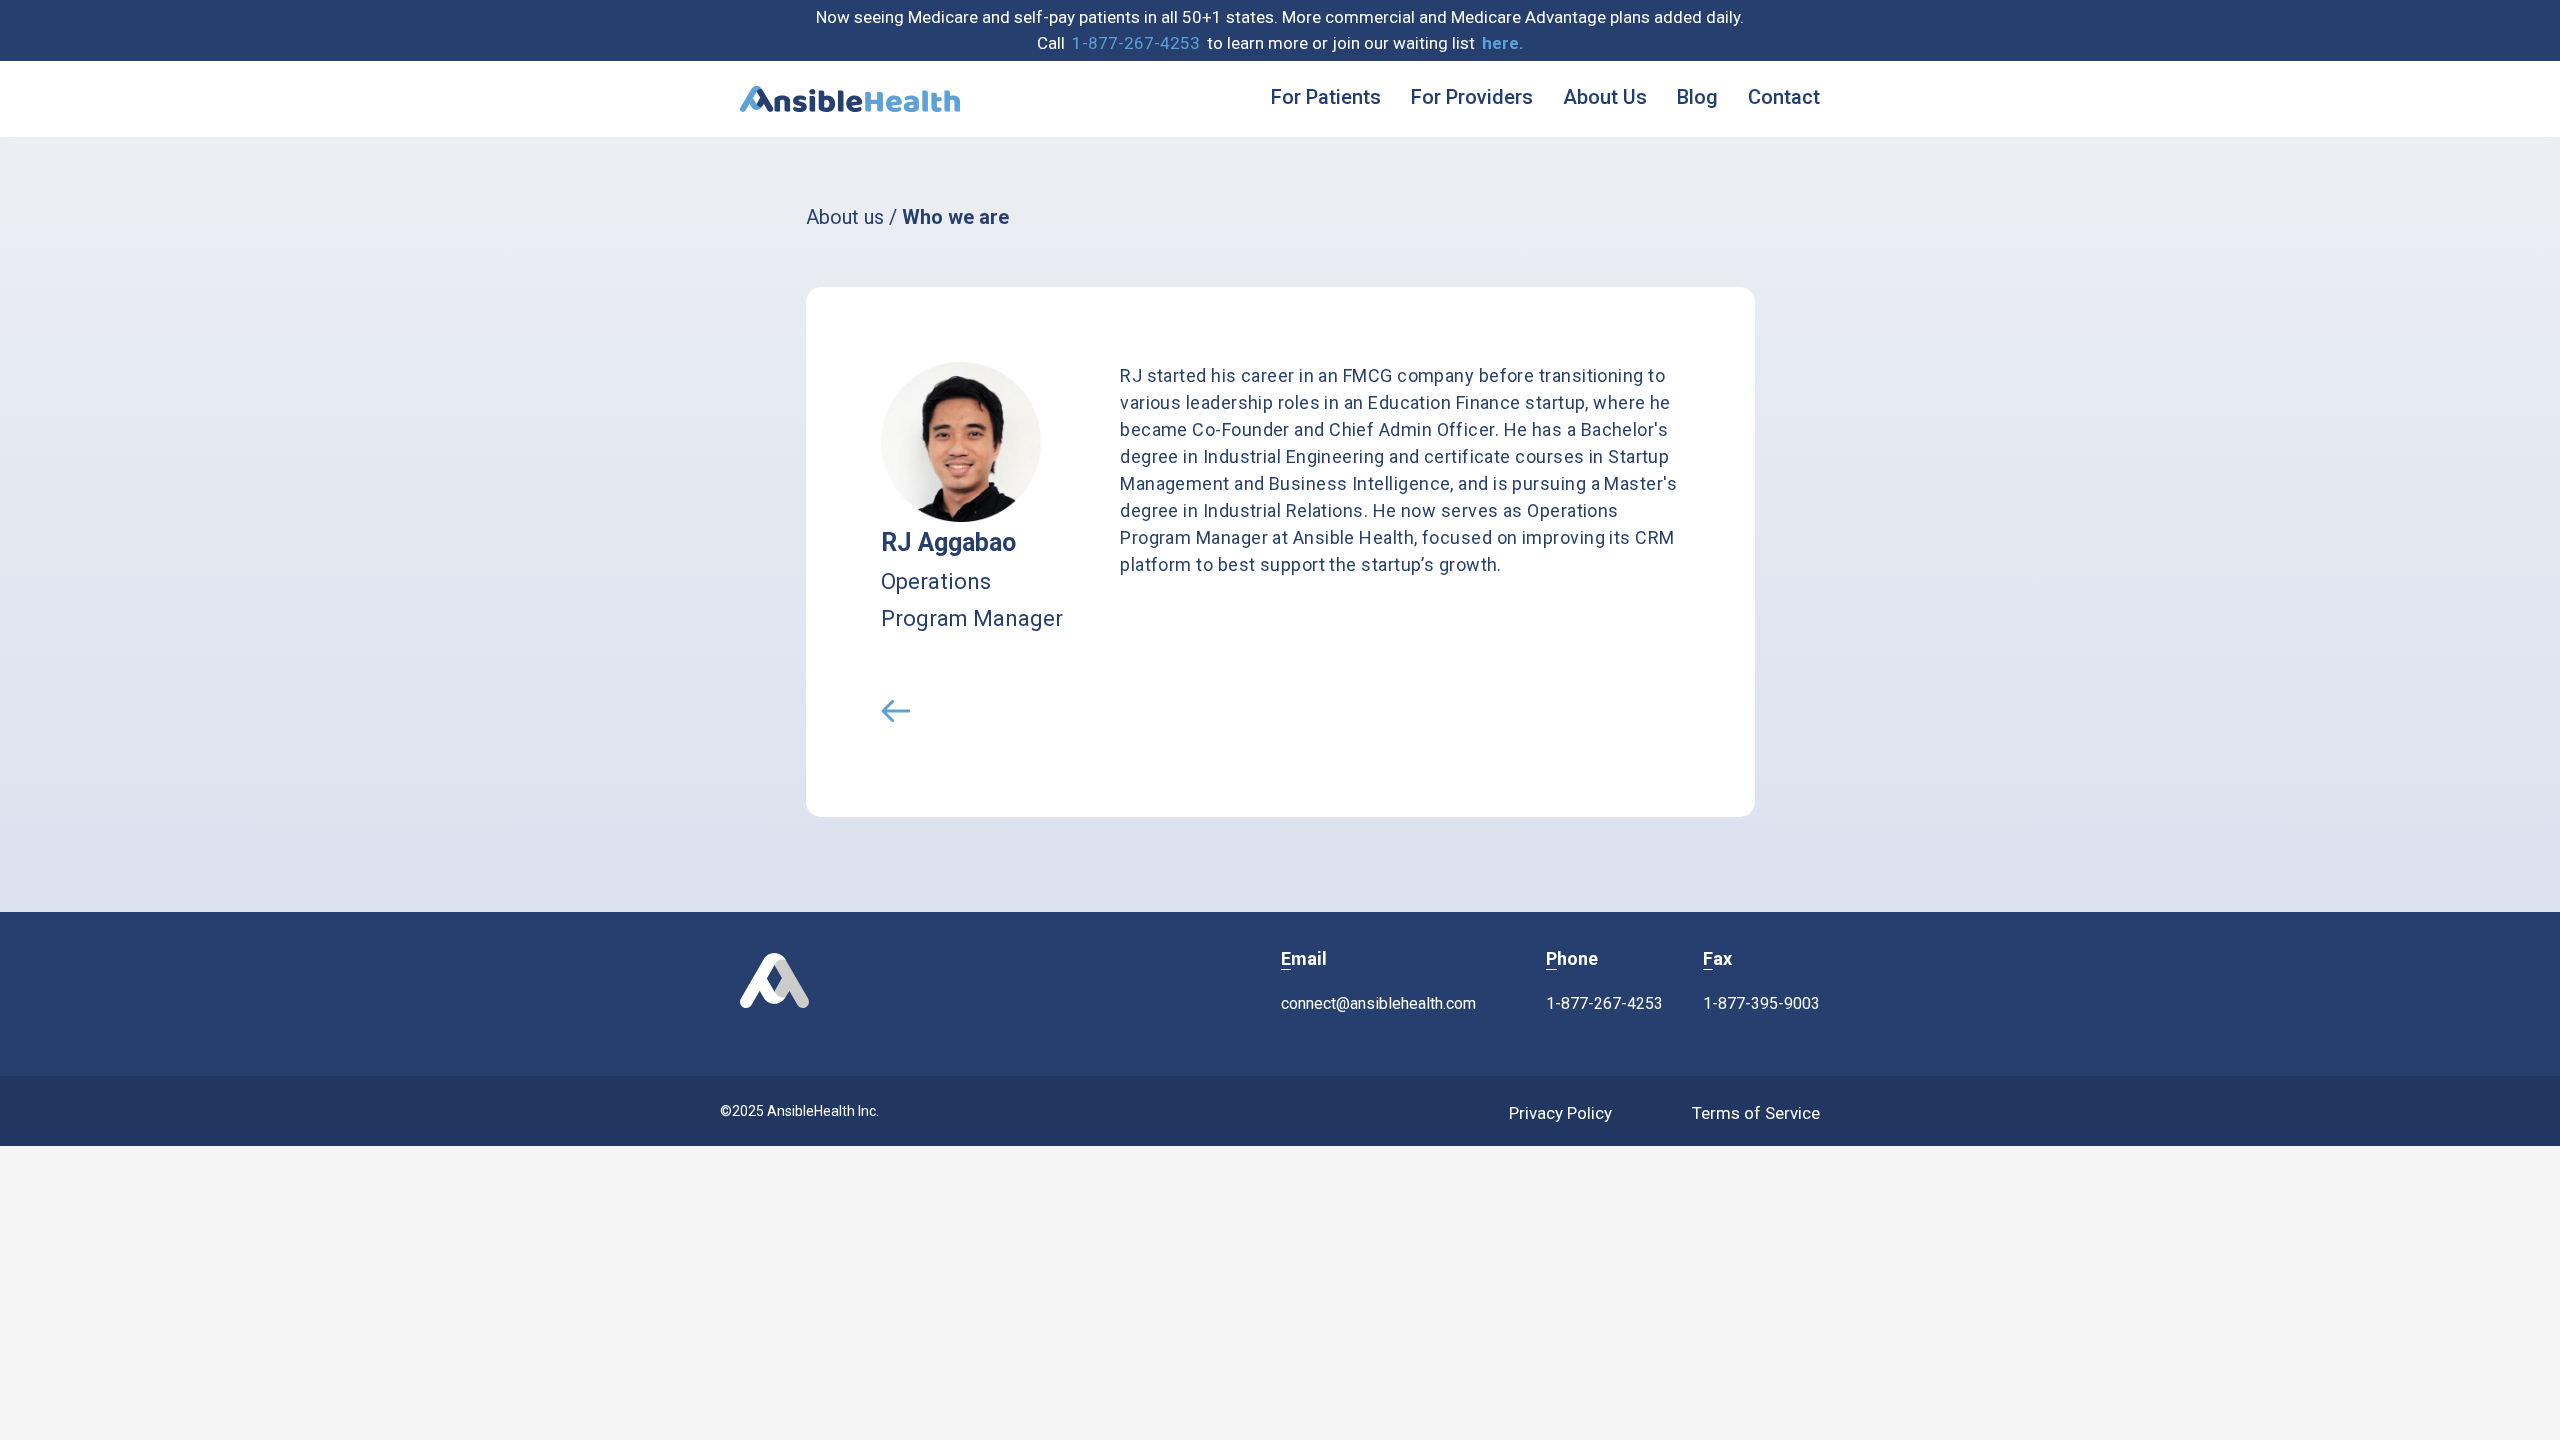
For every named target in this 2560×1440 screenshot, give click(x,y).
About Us (1605, 97)
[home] (850, 99)
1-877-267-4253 (1136, 43)
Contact (1784, 97)
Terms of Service (1756, 1113)
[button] (1503, 44)
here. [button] (1503, 43)
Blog (1697, 97)
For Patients (1326, 97)
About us (845, 217)
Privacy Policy (1560, 1113)
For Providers (1472, 97)
